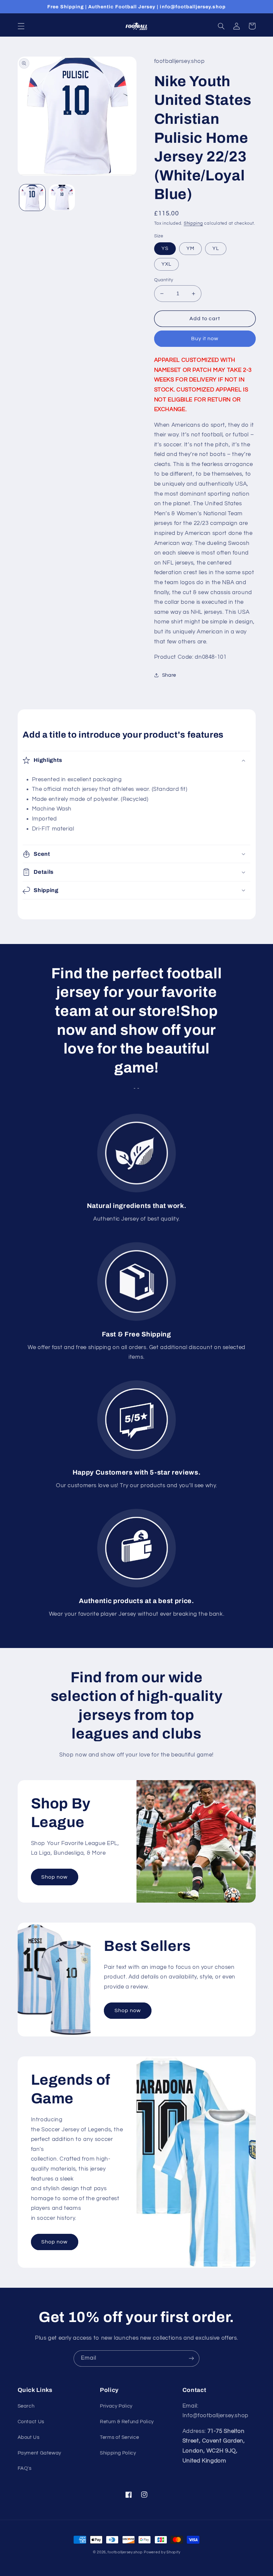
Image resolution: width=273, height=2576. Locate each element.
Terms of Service (119, 2437)
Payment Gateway (39, 2453)
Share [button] (169, 675)
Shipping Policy (118, 2453)
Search (26, 2406)
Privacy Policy (116, 2406)
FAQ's (25, 2468)
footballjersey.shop (125, 2552)
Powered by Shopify (162, 2552)
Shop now (54, 1877)
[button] (21, 26)
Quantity (164, 280)
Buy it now (205, 339)
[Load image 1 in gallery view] (32, 197)
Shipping (193, 224)
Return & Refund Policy (127, 2422)
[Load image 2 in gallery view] (62, 197)
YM (190, 248)
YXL (166, 264)
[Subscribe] (191, 2358)
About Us (29, 2437)
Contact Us (31, 2422)
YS (165, 248)
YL (216, 248)
